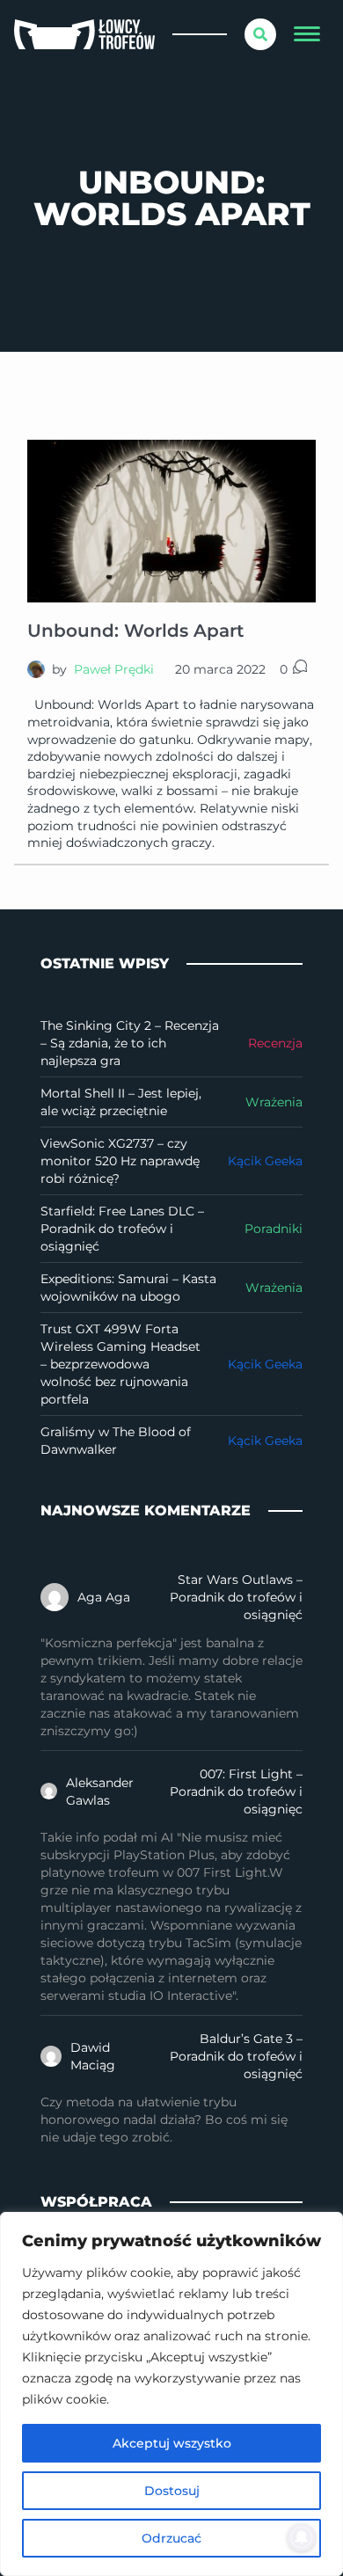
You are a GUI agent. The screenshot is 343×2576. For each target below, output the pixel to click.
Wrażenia (274, 1102)
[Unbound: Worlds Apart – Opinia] (171, 521)
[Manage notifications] (302, 2537)
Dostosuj (172, 2491)
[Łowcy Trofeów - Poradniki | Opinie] (84, 35)
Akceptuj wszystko (172, 2443)
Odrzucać (171, 2538)
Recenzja (275, 1043)
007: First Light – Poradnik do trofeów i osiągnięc (236, 1792)
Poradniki (274, 1229)
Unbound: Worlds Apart (135, 631)
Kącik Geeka (265, 1161)
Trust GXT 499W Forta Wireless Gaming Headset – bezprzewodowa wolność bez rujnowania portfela (120, 1364)
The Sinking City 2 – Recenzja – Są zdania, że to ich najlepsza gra (130, 1043)
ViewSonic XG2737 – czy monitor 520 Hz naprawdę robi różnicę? (120, 1161)
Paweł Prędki (114, 669)
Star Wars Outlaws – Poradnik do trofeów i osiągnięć (236, 1597)
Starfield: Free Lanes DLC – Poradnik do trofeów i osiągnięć (122, 1229)
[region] (171, 2394)
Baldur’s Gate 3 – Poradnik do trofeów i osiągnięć (236, 2056)
